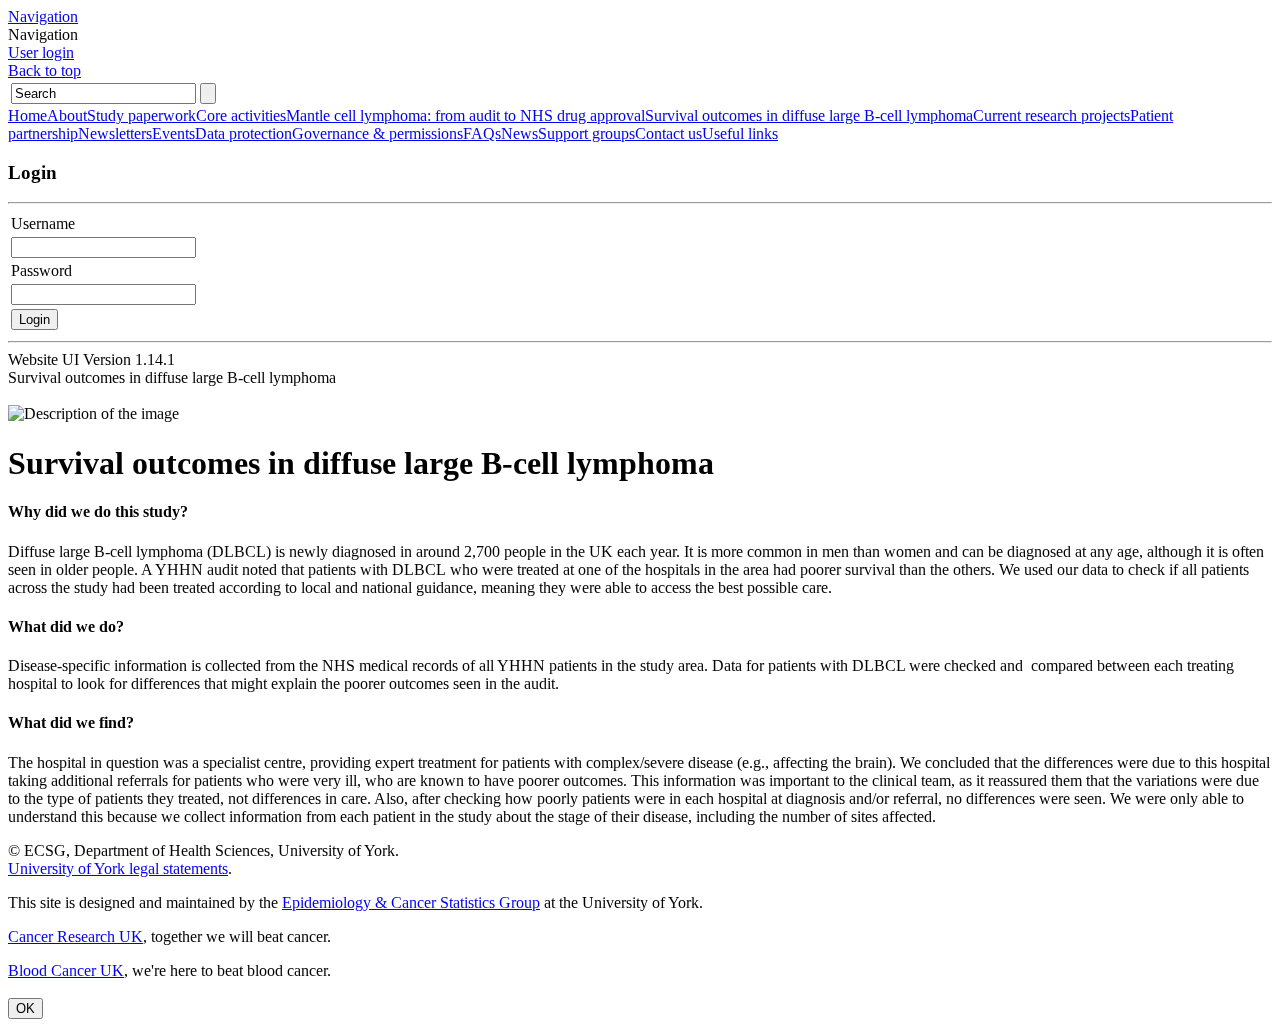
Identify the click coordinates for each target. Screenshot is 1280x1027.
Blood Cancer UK (66, 970)
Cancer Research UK (75, 936)
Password (41, 270)
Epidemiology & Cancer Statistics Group (411, 902)
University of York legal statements (118, 868)
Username (43, 223)
